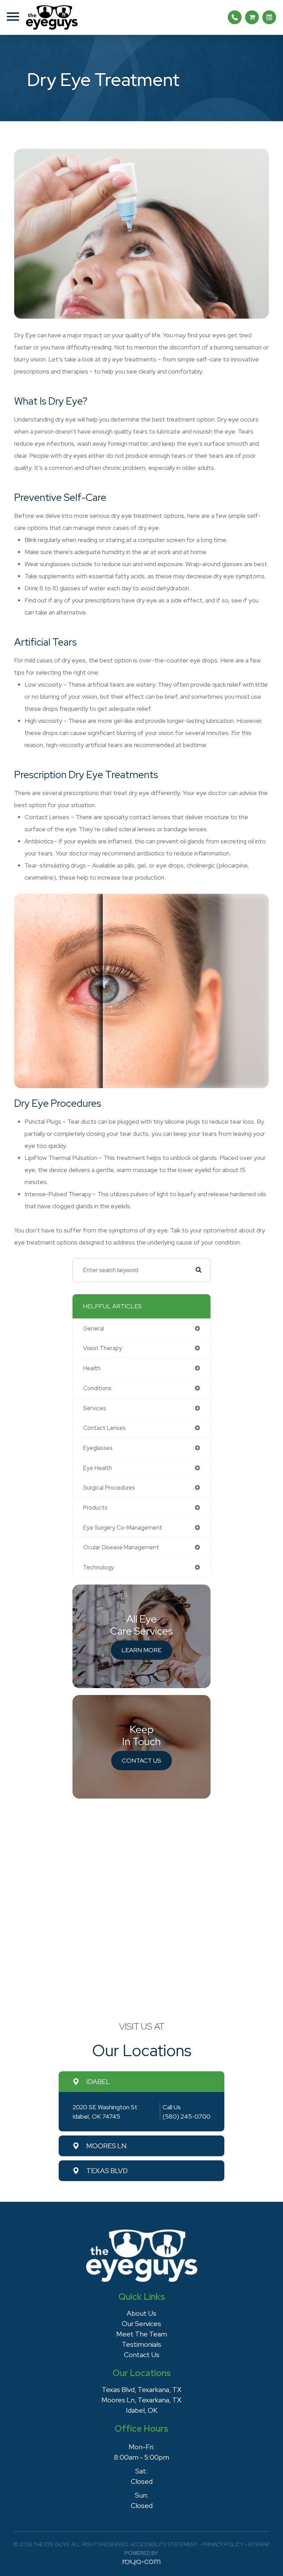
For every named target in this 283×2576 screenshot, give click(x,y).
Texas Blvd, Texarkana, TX (142, 2390)
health (92, 1368)
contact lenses (104, 1428)
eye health (97, 1468)
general (94, 1328)
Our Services (141, 2324)
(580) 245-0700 (187, 2116)
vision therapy (103, 1348)
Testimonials (141, 2344)
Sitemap (259, 2545)
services (95, 1408)
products (95, 1508)
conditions (97, 1388)
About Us (141, 2313)
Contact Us (141, 1760)
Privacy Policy (223, 2545)
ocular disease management (121, 1547)
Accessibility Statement (164, 2545)
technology (99, 1567)
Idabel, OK (142, 2410)
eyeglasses (98, 1448)
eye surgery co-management (123, 1528)
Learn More (141, 1650)
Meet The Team (142, 2334)
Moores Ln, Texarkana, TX (141, 2400)
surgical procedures (109, 1488)
